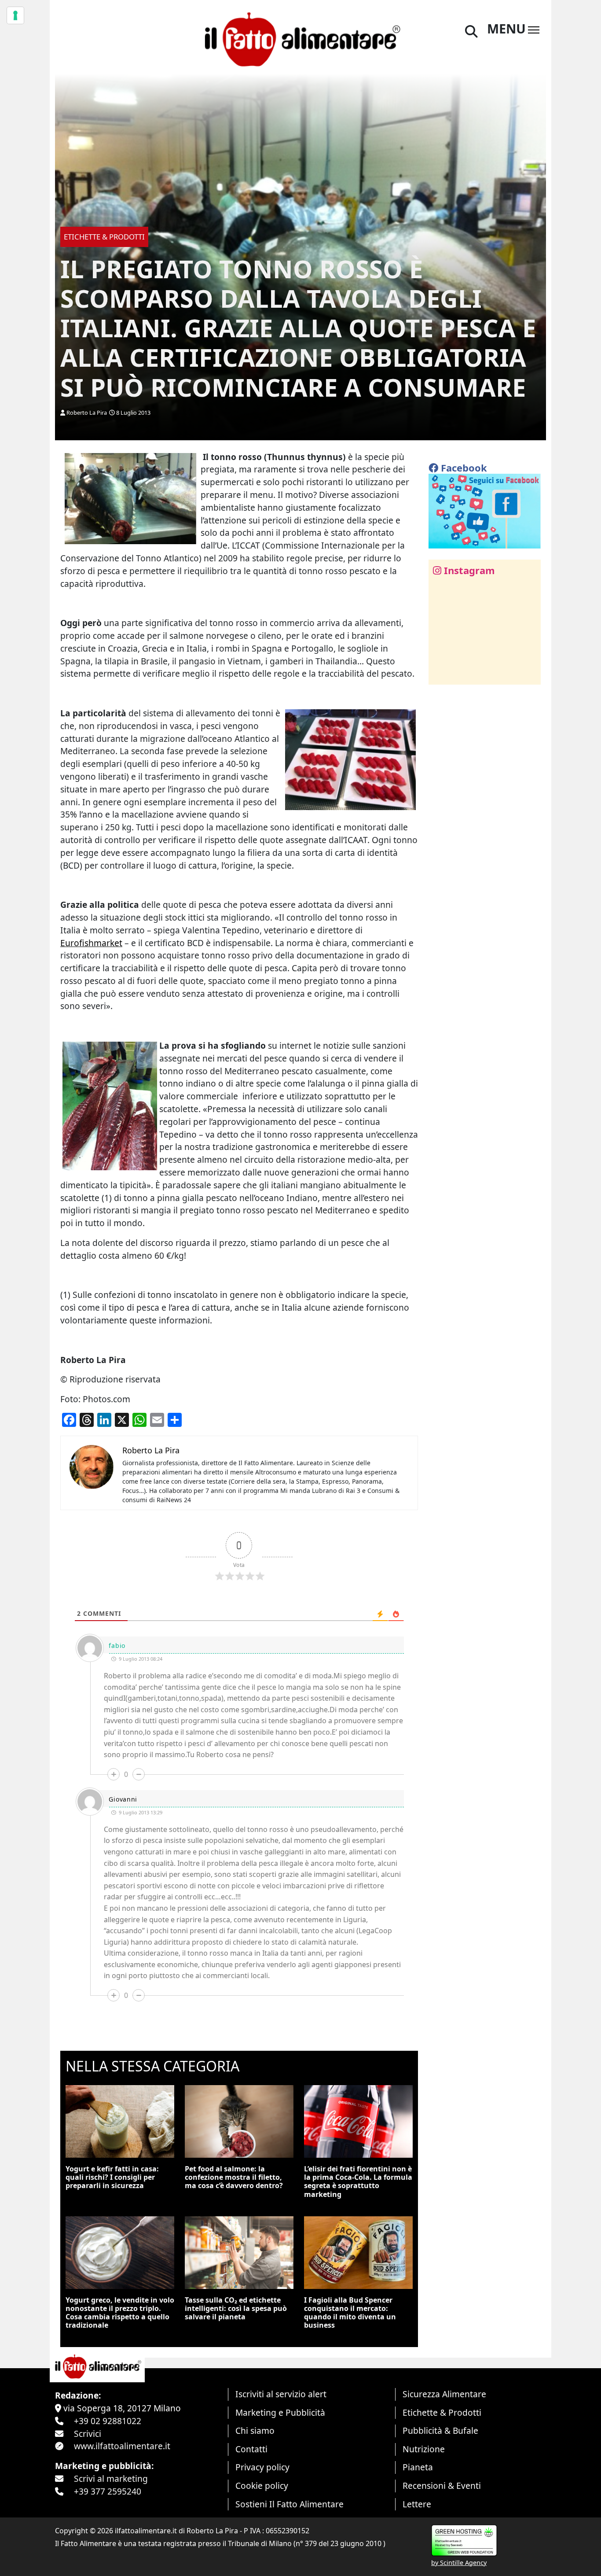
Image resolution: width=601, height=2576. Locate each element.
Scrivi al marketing (111, 2478)
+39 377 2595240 (108, 2491)
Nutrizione (424, 2449)
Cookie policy (262, 2486)
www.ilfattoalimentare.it (122, 2446)
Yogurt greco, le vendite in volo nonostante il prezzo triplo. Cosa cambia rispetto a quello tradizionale (120, 2313)
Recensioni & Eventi (442, 2486)
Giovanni (123, 1799)
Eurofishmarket (91, 943)
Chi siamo (255, 2430)
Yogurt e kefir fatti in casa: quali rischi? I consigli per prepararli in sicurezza (112, 2177)
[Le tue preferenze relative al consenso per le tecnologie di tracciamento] (15, 15)
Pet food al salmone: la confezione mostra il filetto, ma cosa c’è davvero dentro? (234, 2177)
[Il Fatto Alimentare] (300, 38)
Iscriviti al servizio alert (281, 2394)
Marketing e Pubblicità (280, 2412)
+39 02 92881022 (108, 2421)
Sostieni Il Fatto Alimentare (290, 2504)
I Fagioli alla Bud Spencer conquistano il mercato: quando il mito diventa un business (350, 2313)
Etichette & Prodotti (442, 2412)
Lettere (417, 2504)
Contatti (251, 2449)
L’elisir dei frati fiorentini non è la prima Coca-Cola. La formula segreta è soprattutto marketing (358, 2182)
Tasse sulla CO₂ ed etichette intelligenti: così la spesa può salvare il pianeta (236, 2308)
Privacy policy (262, 2467)
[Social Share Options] (442, 673)
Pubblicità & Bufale (440, 2430)
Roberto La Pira (87, 413)
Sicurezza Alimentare (444, 2394)
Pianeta (418, 2467)
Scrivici (88, 2434)
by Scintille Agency (459, 2563)
